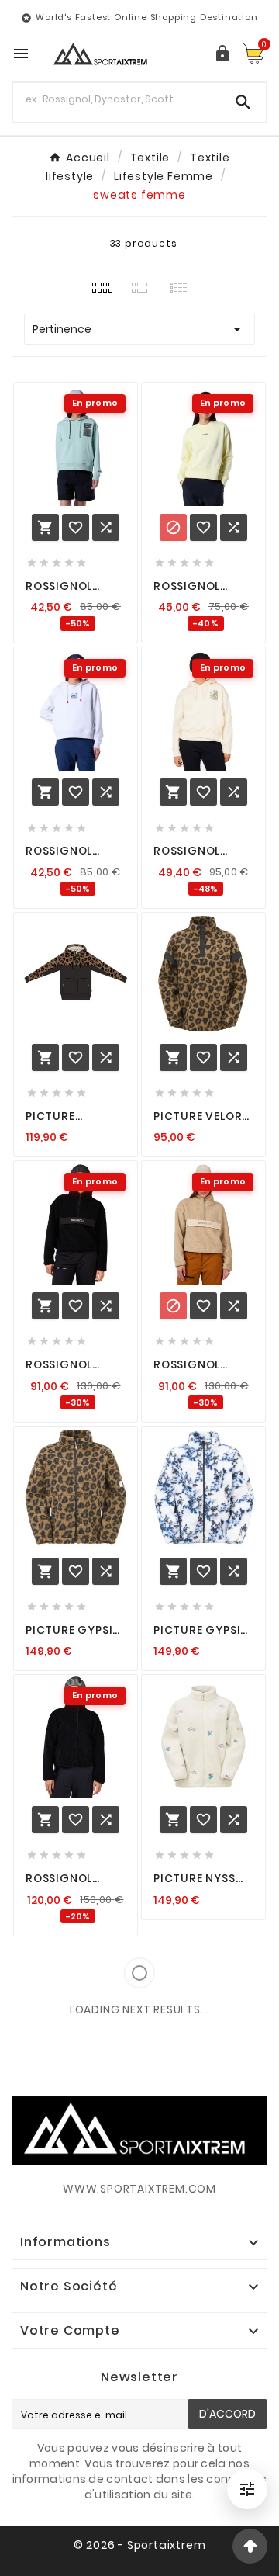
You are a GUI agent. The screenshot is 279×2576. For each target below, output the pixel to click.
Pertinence (139, 329)
